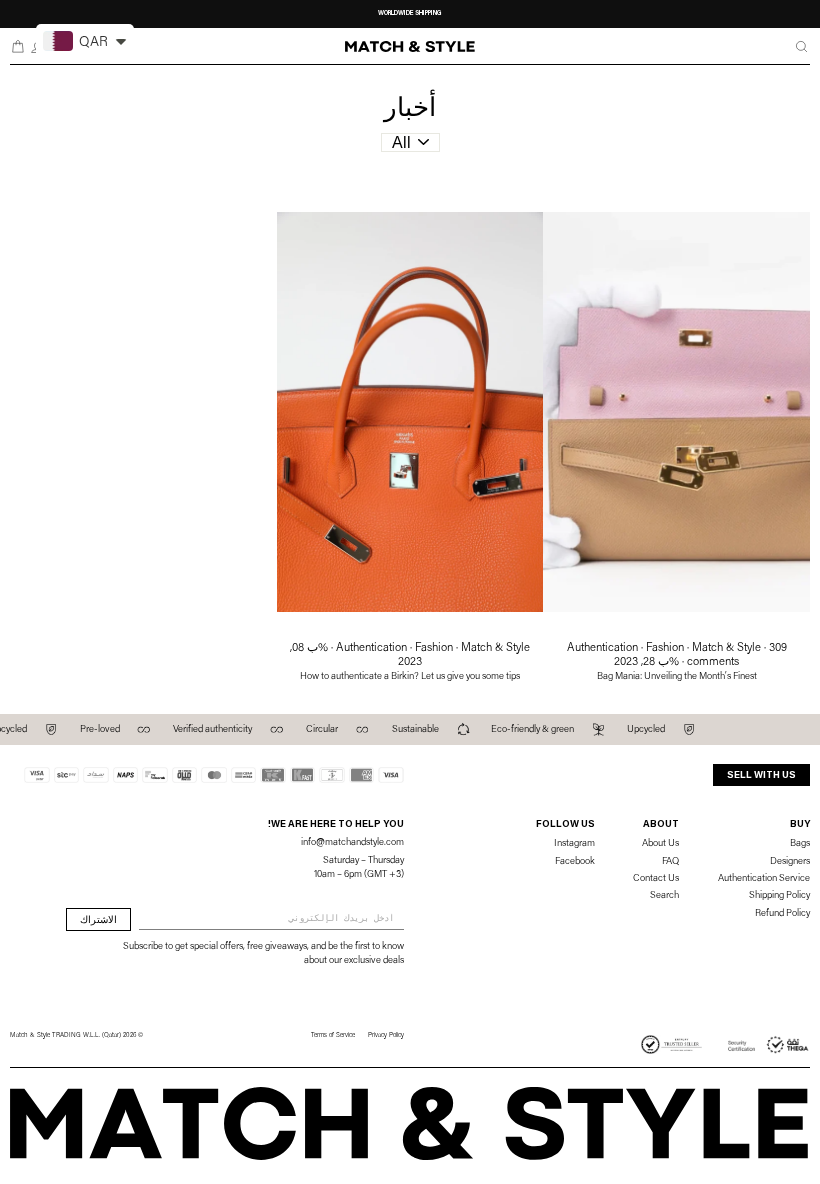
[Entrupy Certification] (672, 1045)
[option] (410, 14)
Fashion (665, 648)
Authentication (602, 648)
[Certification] (769, 1045)
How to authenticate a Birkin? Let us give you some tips (410, 677)
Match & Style (726, 648)
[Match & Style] (410, 47)
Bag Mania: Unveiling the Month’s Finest (677, 677)
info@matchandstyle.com (352, 843)
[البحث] (801, 46)
